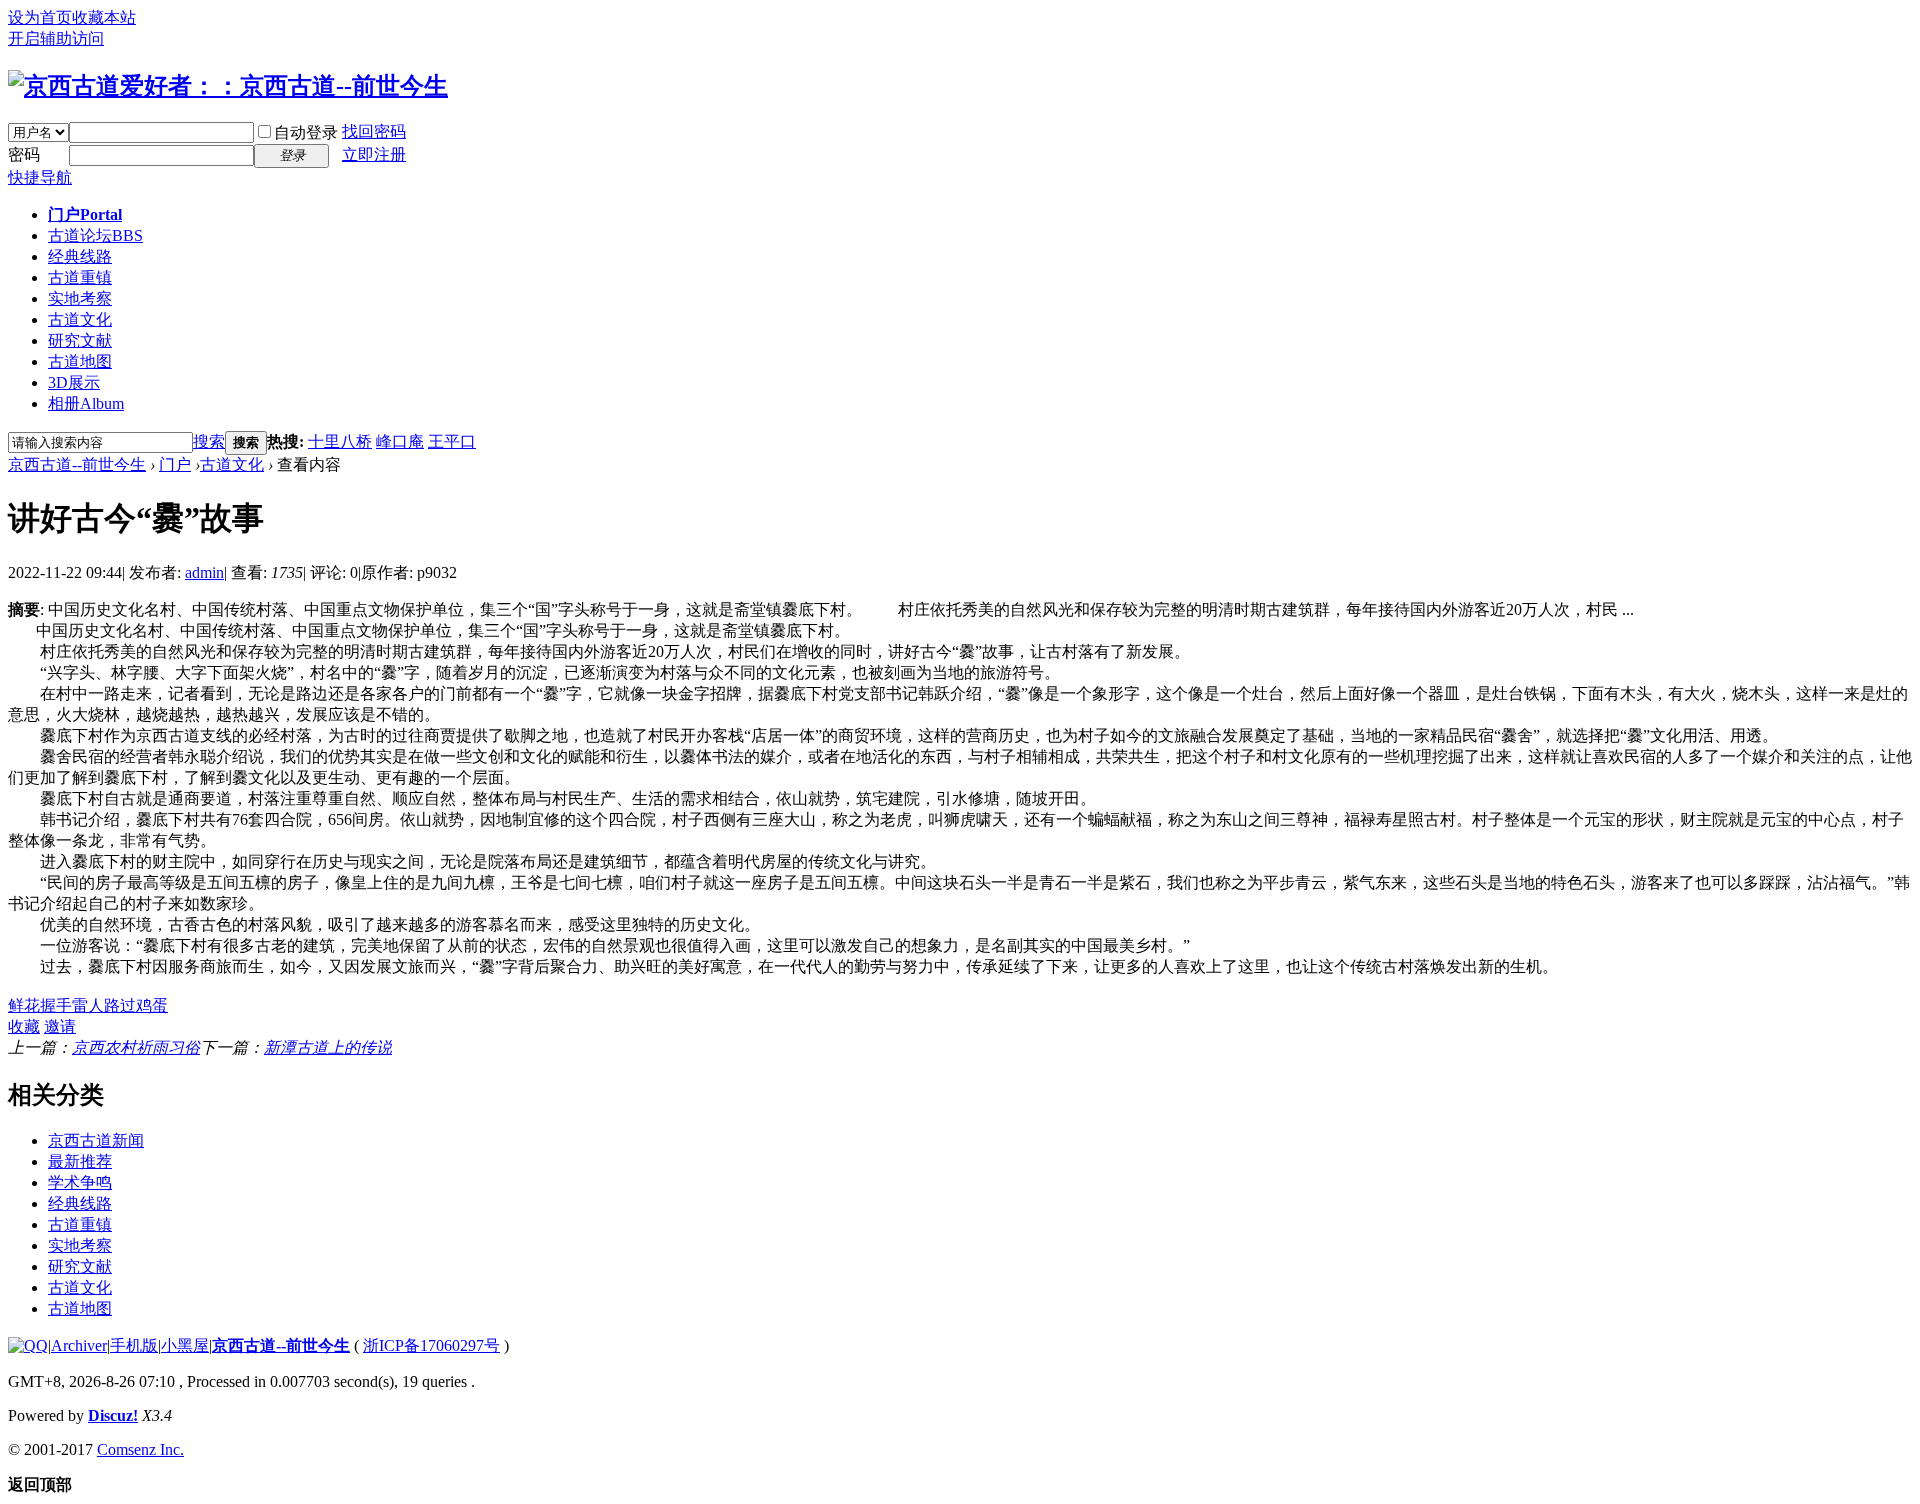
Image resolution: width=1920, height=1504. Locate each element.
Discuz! (113, 1415)
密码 (24, 154)
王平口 (452, 441)
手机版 (134, 1345)
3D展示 (74, 382)
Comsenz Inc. (140, 1449)
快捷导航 (40, 177)
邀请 (60, 1026)
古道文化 (80, 319)
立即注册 (374, 154)
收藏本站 (104, 17)
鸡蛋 (152, 1005)
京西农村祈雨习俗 (136, 1047)
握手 (56, 1005)
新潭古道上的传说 (328, 1047)
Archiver (79, 1345)
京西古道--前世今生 (77, 464)
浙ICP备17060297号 (431, 1345)
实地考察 (80, 298)
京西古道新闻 (96, 1140)
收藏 (24, 1026)
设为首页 (40, 17)
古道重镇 (80, 277)
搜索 (209, 441)
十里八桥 (340, 441)
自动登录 (306, 132)
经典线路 (80, 256)
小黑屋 (185, 1345)
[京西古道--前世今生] (228, 86)
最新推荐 (80, 1161)
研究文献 (80, 340)
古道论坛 (95, 235)
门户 (85, 214)
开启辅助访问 (56, 38)
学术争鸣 (80, 1182)
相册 (86, 403)
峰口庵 (400, 441)
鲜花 (24, 1005)
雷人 (88, 1005)
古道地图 (80, 361)
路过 (120, 1005)
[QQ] (28, 1345)
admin (204, 572)
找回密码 (374, 131)
